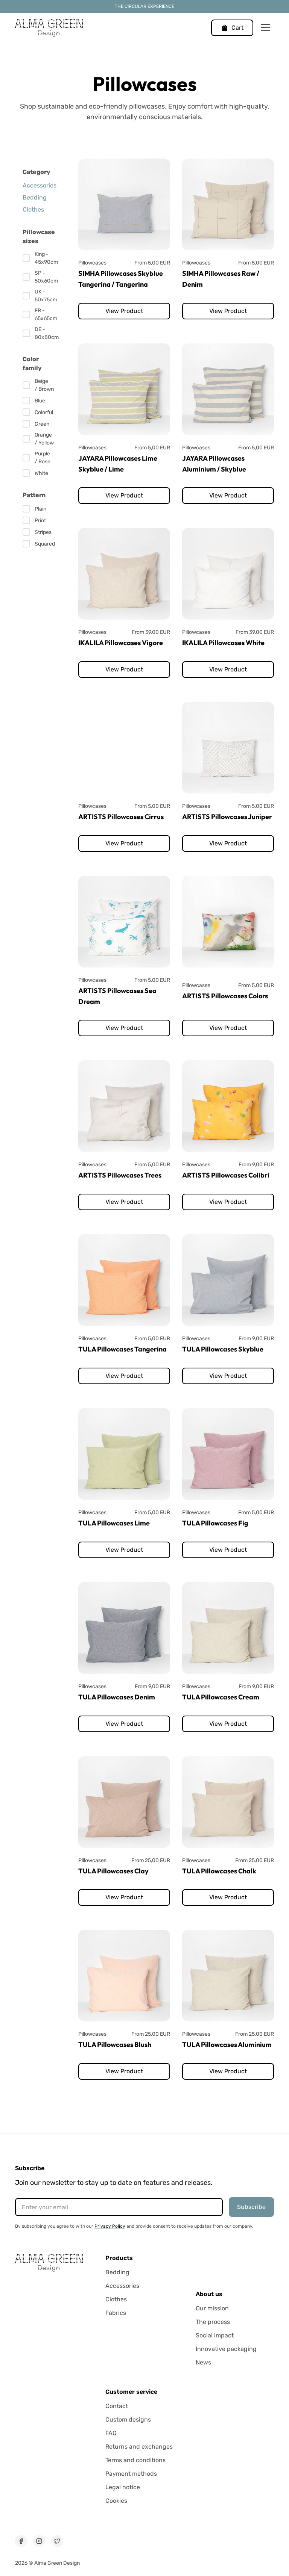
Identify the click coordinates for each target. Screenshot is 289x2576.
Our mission (212, 2308)
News (203, 2362)
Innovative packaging (226, 2349)
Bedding (117, 2272)
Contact (117, 2406)
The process (213, 2322)
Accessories (122, 2286)
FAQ (111, 2433)
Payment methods (131, 2474)
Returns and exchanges (139, 2447)
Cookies (116, 2501)
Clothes (116, 2299)
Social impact (215, 2335)
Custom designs (128, 2420)
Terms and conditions (135, 2460)
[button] (232, 28)
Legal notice (123, 2487)
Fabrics (116, 2313)
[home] (49, 28)
